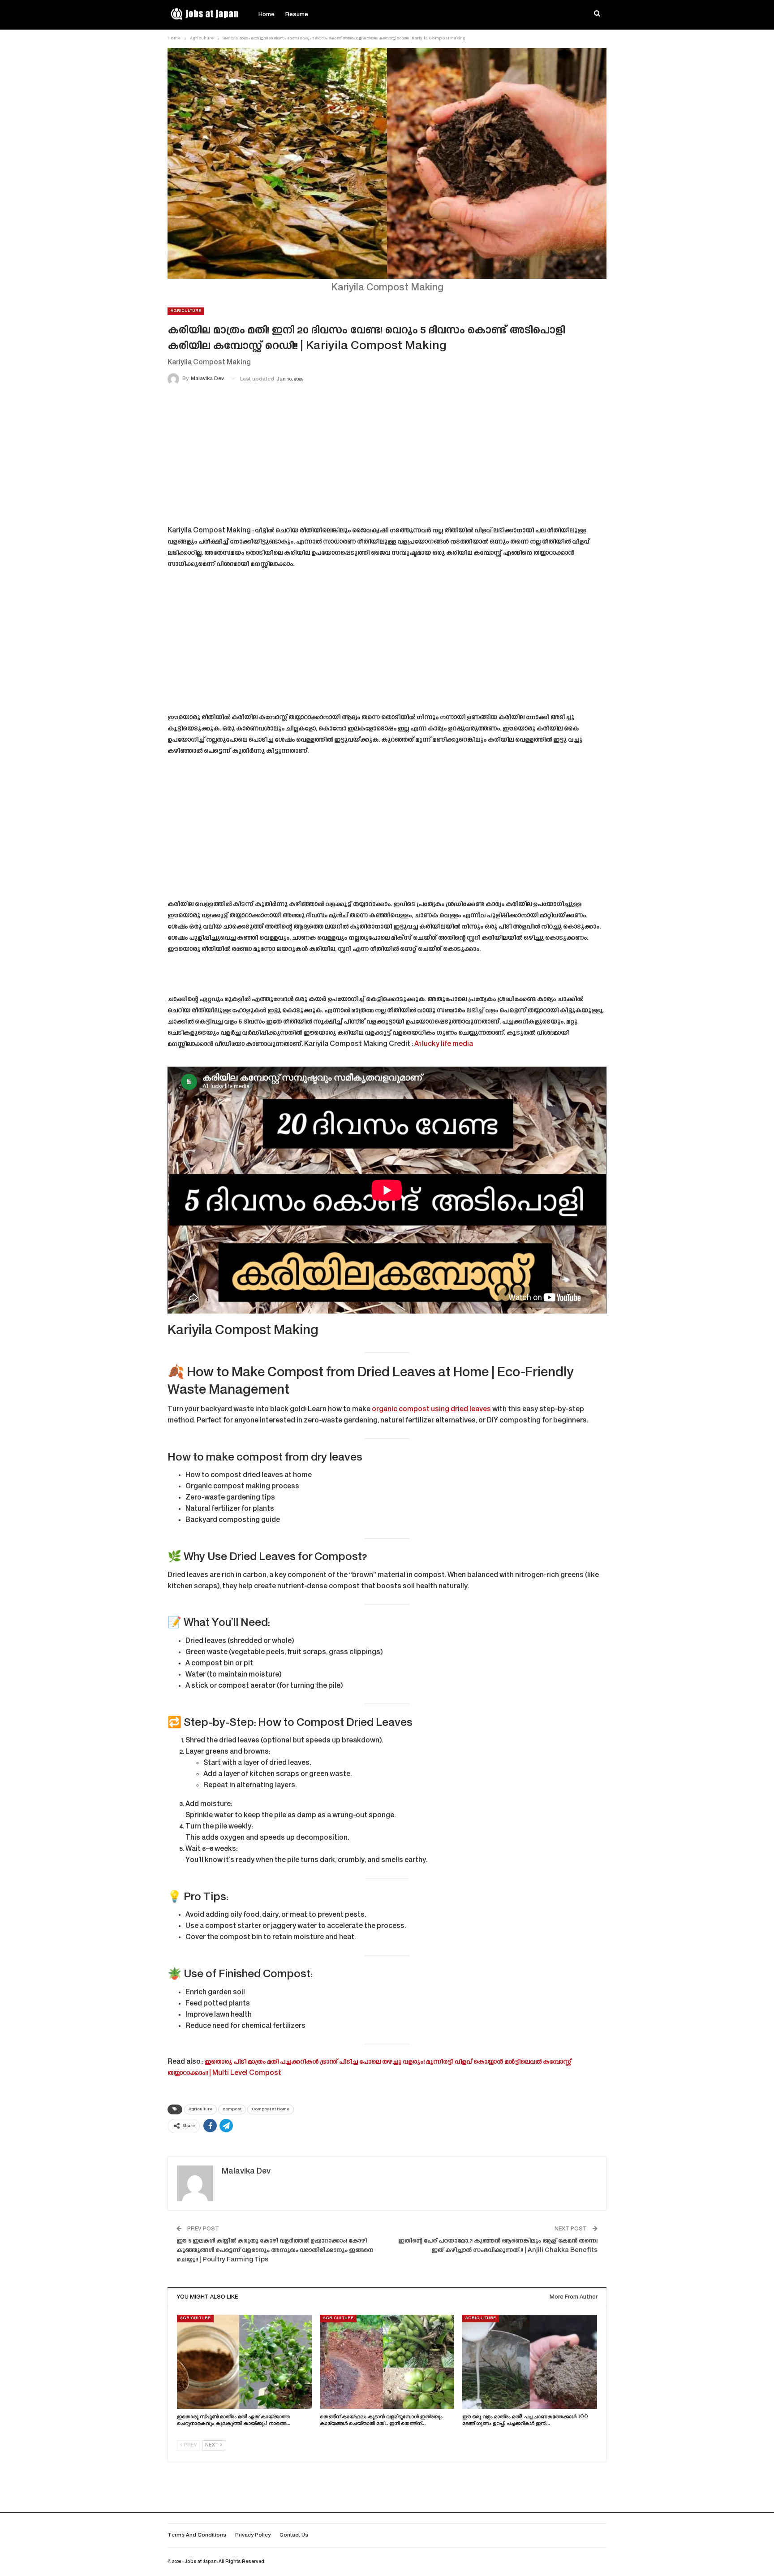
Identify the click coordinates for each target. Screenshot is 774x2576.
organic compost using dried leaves (431, 1410)
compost (232, 2109)
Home (267, 15)
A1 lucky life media (444, 1044)
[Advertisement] (387, 457)
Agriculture (186, 311)
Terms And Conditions (197, 2535)
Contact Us (294, 2535)
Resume (297, 15)
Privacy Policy (253, 2535)
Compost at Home (271, 2109)
